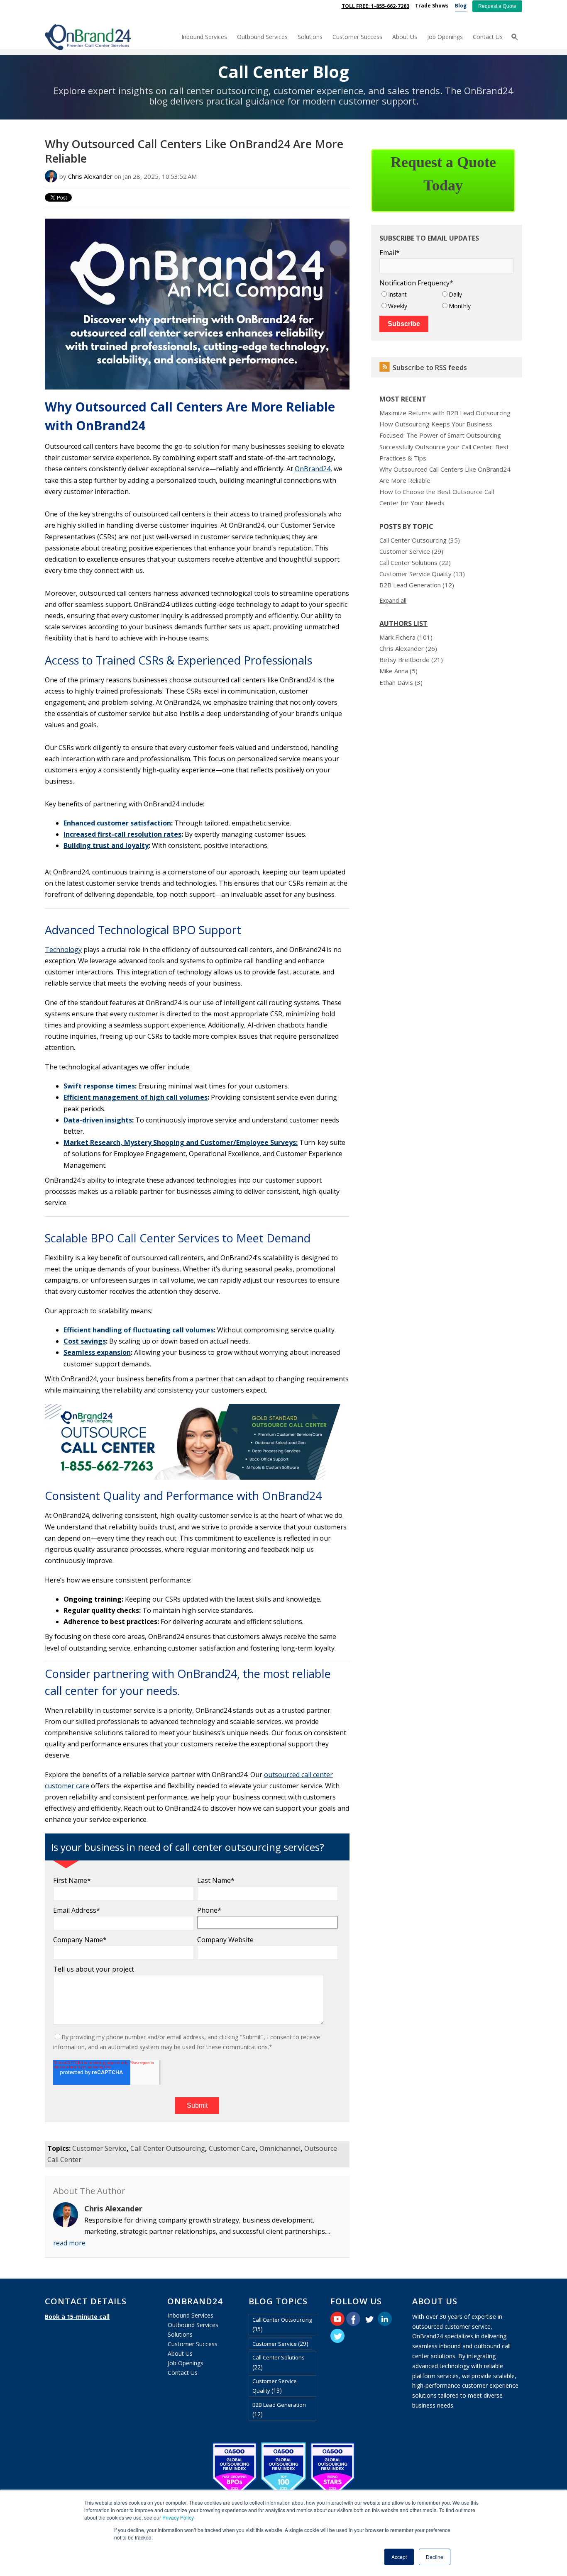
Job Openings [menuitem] (445, 37)
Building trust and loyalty (106, 845)
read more (69, 2243)
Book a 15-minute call (77, 2317)
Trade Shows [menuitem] (432, 6)
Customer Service (99, 2148)
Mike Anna (398, 671)
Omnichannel (280, 2148)
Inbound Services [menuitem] (204, 37)
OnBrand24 (313, 469)
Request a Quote (497, 6)
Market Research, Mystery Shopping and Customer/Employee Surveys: (181, 1142)
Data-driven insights (98, 1120)
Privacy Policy (178, 2517)
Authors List (403, 623)
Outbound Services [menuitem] (262, 37)
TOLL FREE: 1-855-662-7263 (375, 6)
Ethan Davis (401, 682)
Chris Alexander (90, 176)
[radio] (410, 294)
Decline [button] (435, 2557)
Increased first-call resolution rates (122, 834)
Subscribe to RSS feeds (430, 368)
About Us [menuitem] (405, 37)
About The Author (89, 2191)
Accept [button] (399, 2557)
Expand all (393, 600)
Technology (63, 950)
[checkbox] (447, 300)
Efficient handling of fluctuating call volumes (139, 1330)
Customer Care (232, 2148)
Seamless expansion (97, 1352)
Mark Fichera (406, 637)
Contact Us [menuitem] (488, 37)
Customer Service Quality (422, 574)
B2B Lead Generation (417, 585)
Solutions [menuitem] (310, 37)
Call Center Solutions (415, 562)
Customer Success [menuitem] (357, 37)
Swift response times (99, 1086)
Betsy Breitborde (411, 660)
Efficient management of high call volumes (136, 1097)
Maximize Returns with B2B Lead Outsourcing (445, 413)
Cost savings (85, 1341)
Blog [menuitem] (461, 6)
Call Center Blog (283, 72)
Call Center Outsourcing (168, 2148)
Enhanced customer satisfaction (117, 823)
